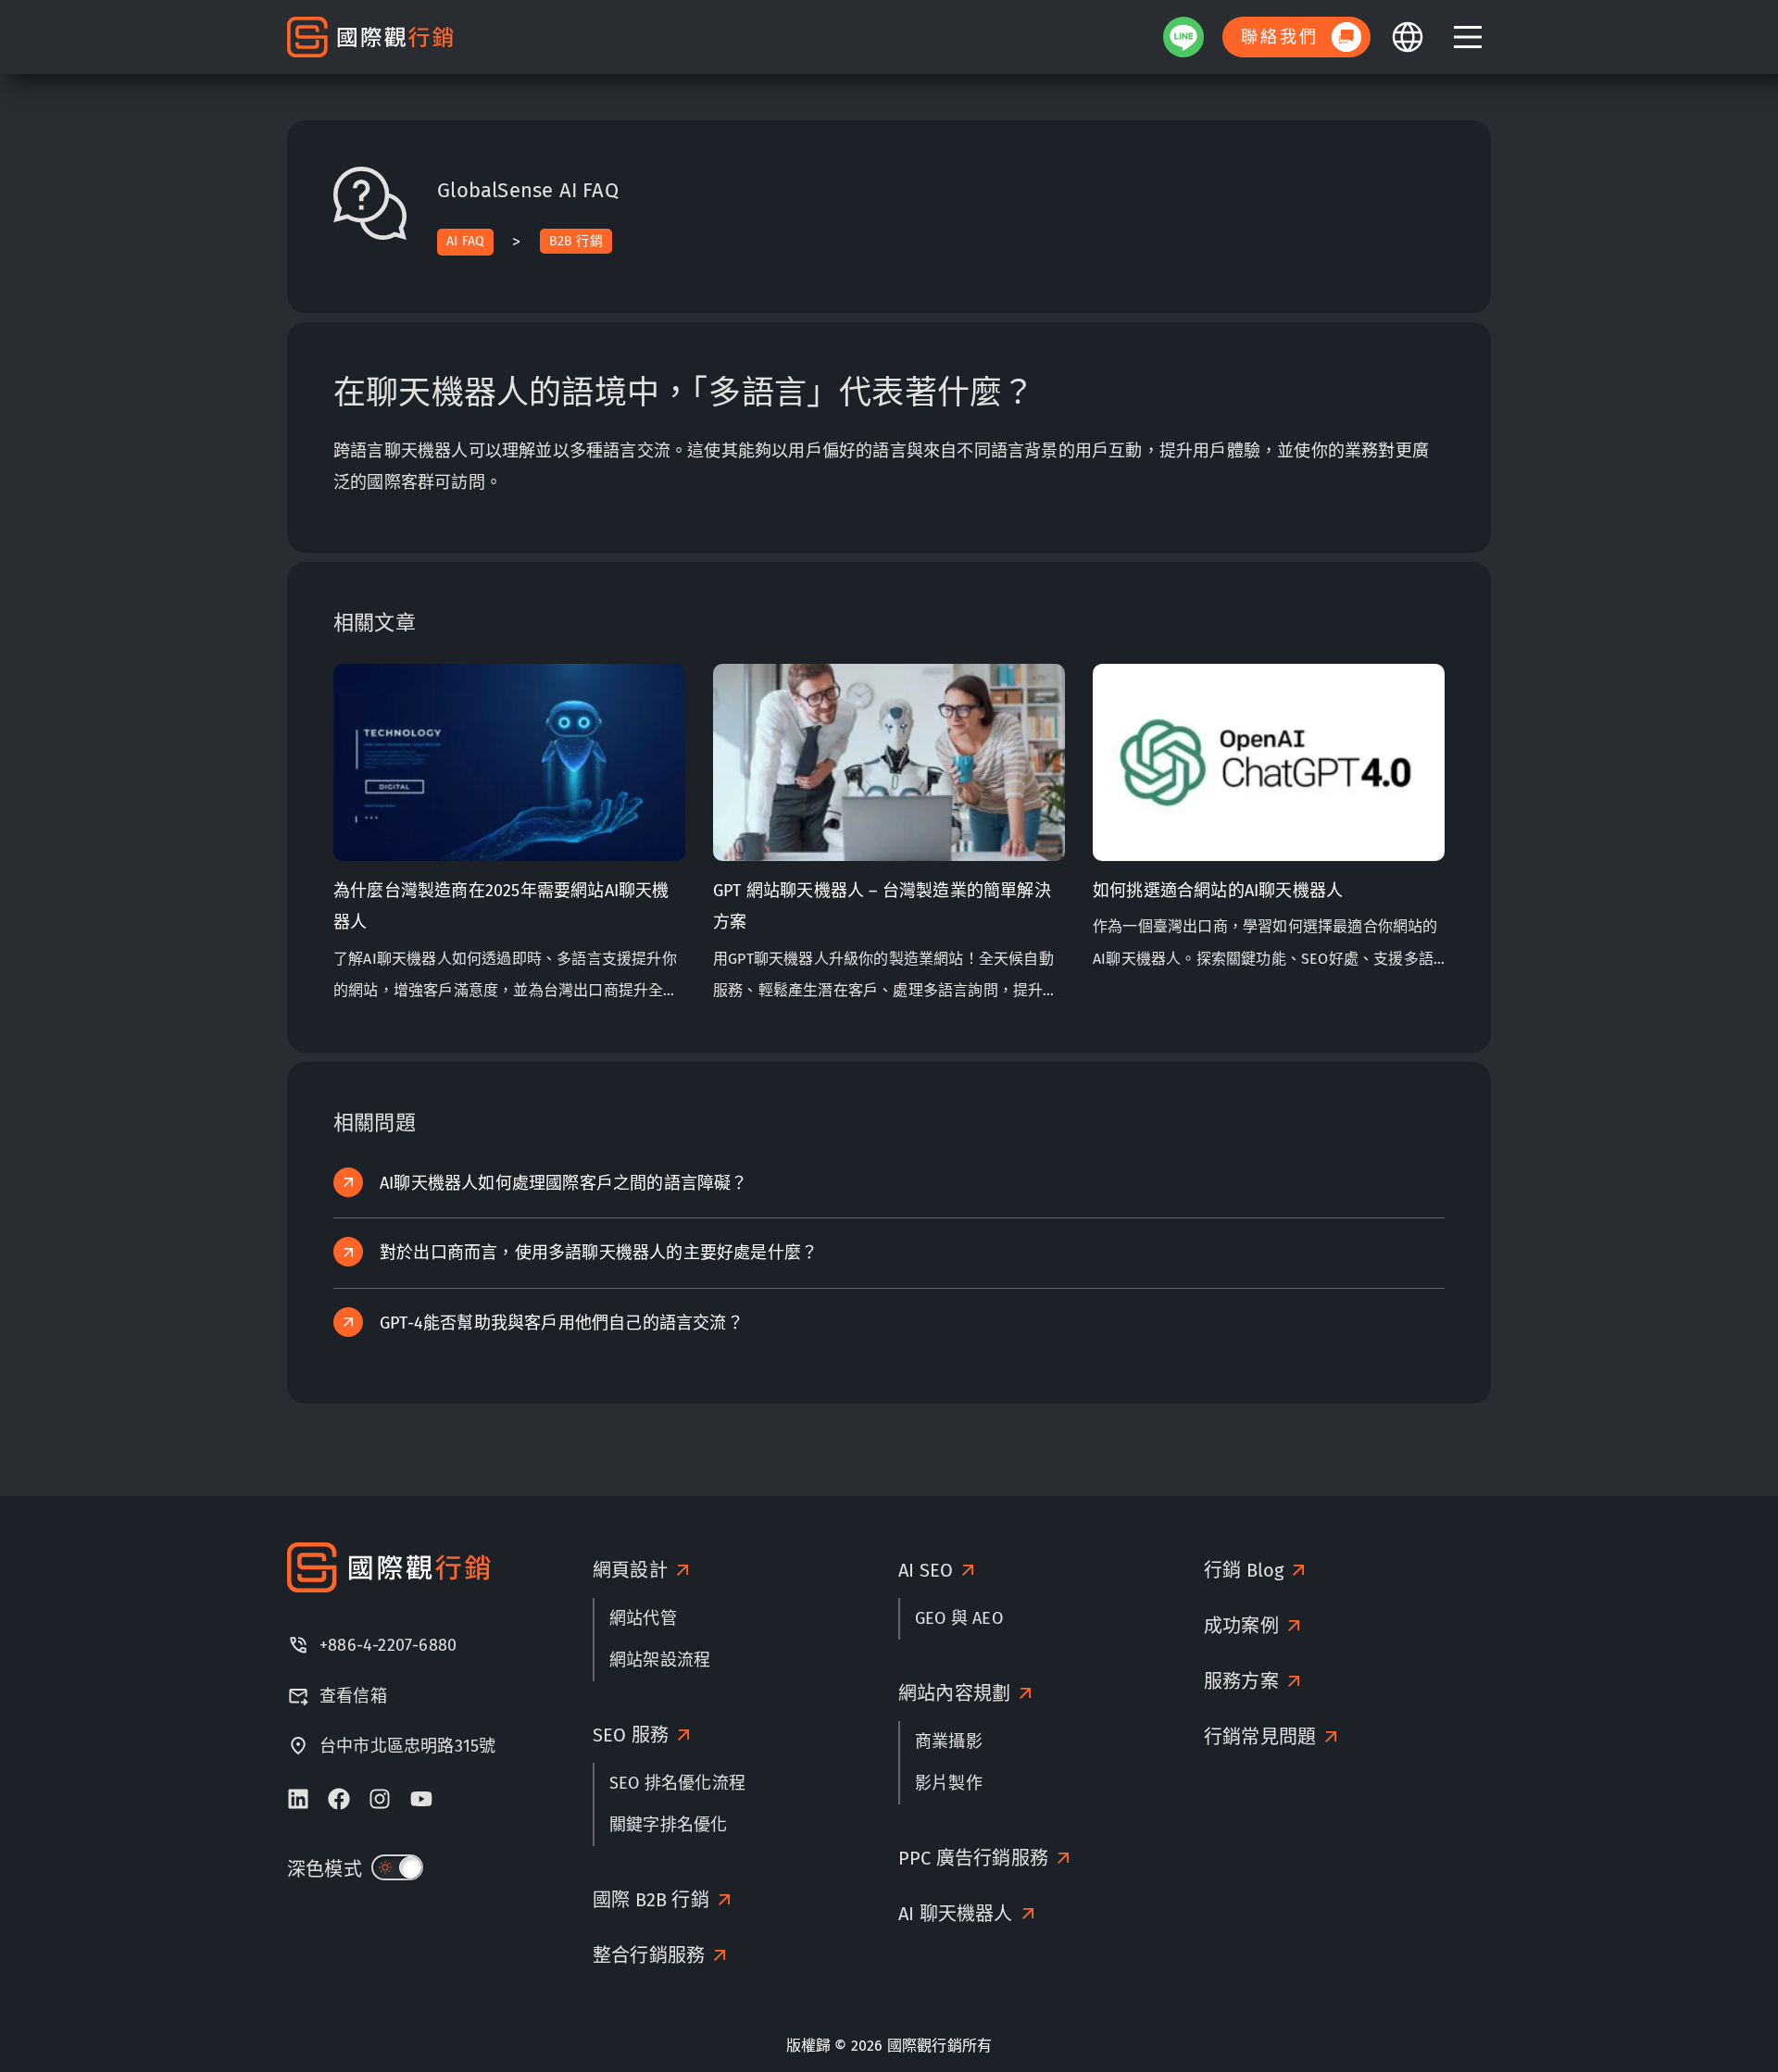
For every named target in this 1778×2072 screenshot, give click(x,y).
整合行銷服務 (649, 1955)
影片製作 (949, 1783)
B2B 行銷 (576, 241)
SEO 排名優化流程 (677, 1783)
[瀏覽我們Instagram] (380, 1799)
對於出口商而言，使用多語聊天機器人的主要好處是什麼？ (599, 1253)
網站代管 (643, 1618)
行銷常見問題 (1260, 1737)
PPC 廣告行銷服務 (973, 1858)
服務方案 (1241, 1681)
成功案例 (1241, 1626)
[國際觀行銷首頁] (370, 37)
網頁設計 (630, 1570)
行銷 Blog (1244, 1570)
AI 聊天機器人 (956, 1914)
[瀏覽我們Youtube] (421, 1799)
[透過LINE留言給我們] (1183, 37)
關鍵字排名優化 (668, 1825)
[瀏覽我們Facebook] (339, 1799)
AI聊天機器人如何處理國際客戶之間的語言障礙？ (564, 1183)
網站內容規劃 (954, 1693)
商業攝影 (949, 1741)
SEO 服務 (631, 1735)
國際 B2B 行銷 (651, 1900)
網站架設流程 (660, 1660)
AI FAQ (465, 241)
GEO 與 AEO (959, 1618)
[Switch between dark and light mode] (397, 1867)
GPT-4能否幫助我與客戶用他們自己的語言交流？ (562, 1323)
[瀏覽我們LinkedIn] (298, 1799)
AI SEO (926, 1570)
